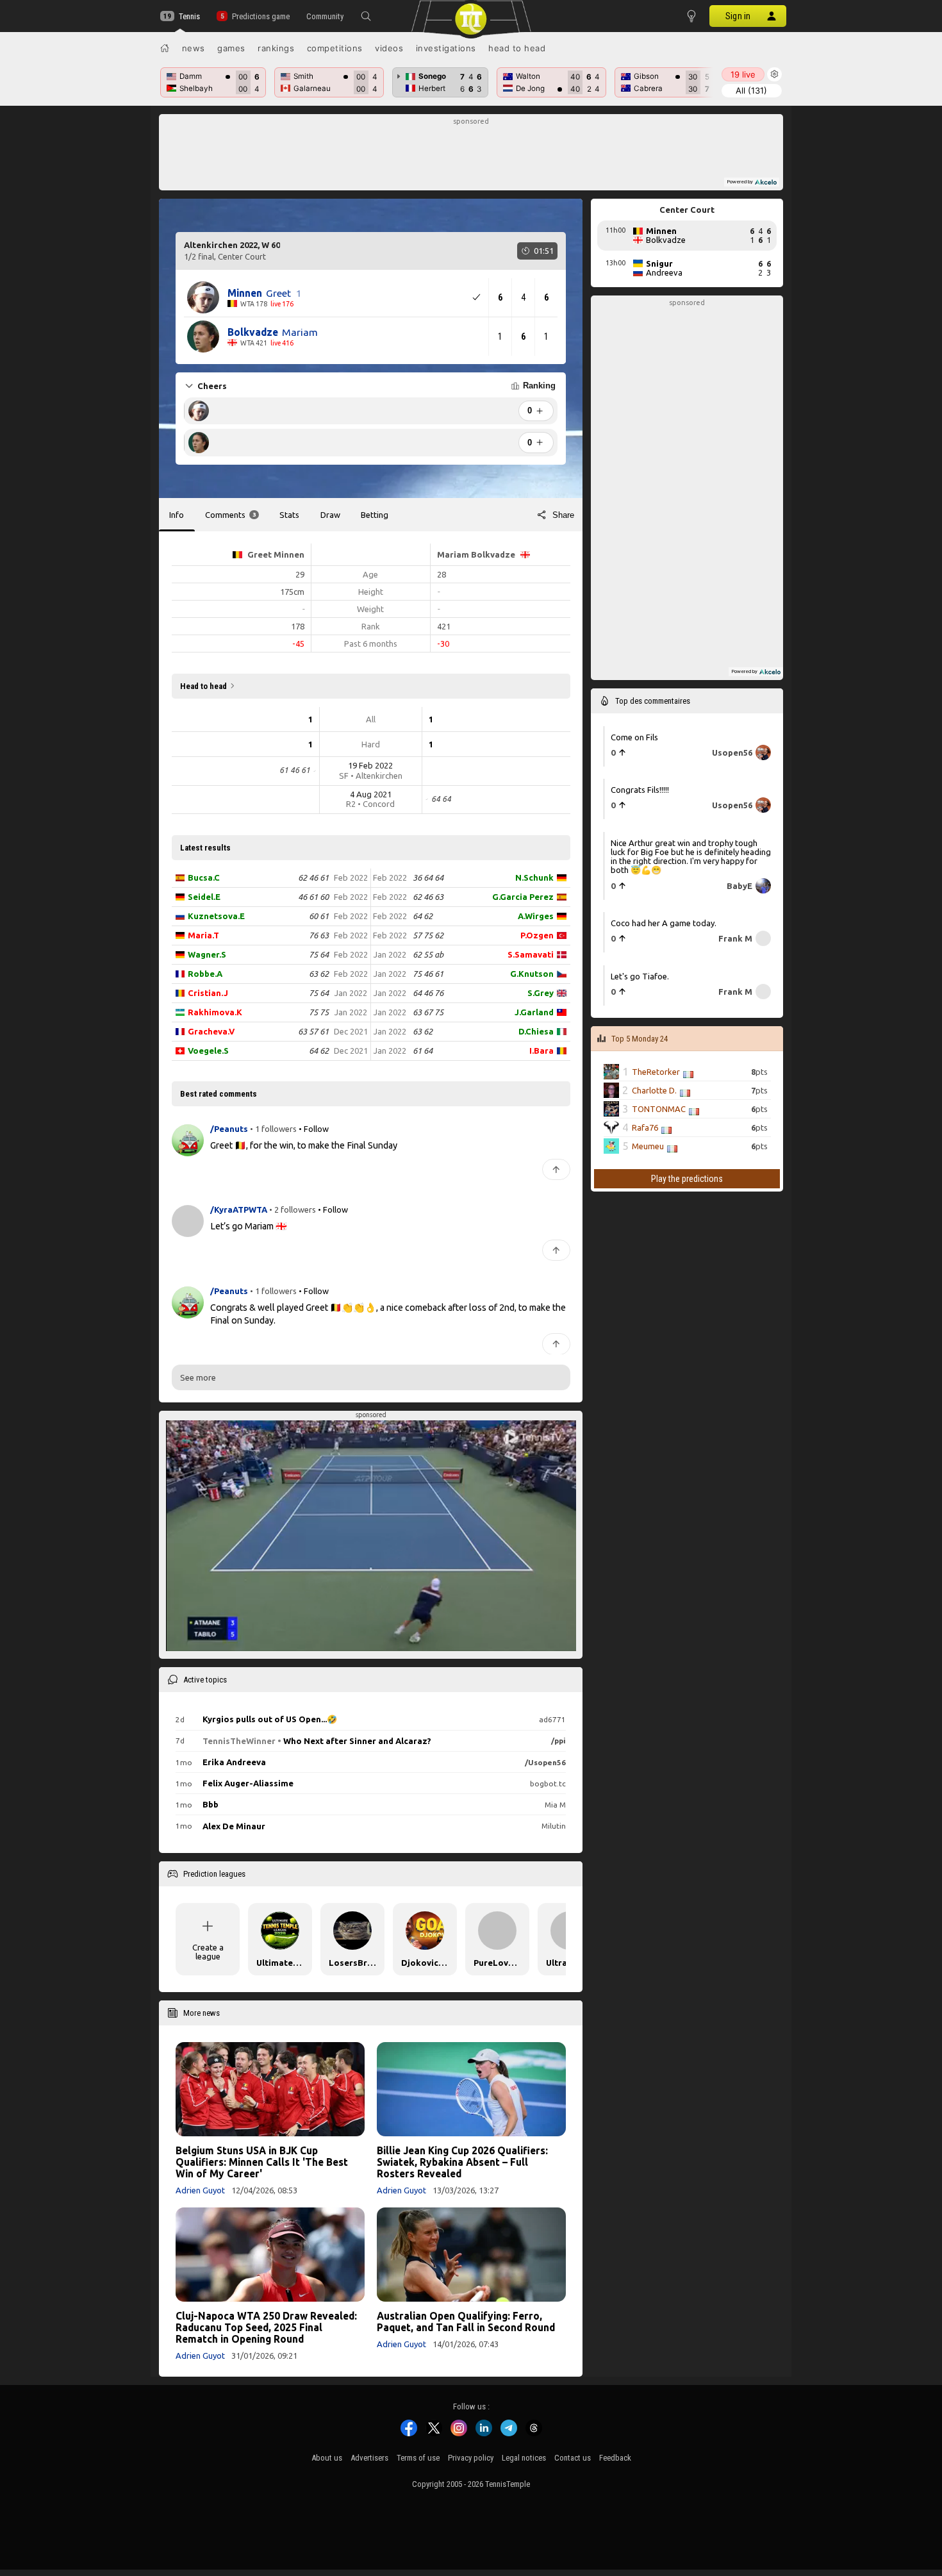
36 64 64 (428, 877)
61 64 (423, 1051)
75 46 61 (428, 974)
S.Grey (541, 993)
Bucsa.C (204, 877)
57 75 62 (428, 935)
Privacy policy (471, 2458)
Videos (389, 48)
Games (231, 48)
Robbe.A (205, 974)
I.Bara (541, 1051)
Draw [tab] (330, 515)
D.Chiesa (536, 1031)
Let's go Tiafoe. (640, 976)
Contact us (573, 2458)
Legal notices (524, 2458)
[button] (366, 16)
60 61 (319, 916)
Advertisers (369, 2458)
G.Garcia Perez (523, 897)
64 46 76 (428, 993)
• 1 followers (273, 1129)
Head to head (517, 48)
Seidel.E (204, 897)
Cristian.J (208, 993)
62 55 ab (428, 954)
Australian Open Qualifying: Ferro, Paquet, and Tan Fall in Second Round (466, 2322)
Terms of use (418, 2458)
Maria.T (203, 935)
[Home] (165, 48)
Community (325, 16)
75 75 (319, 1012)
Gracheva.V (211, 1031)
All (751, 90)
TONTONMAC (659, 1109)
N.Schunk (534, 877)
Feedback (615, 2458)
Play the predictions (687, 1179)
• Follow (314, 1129)
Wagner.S (207, 954)
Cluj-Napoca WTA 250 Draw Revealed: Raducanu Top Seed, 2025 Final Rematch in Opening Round (266, 2327)
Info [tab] (177, 515)
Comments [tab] (230, 515)
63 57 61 (313, 1031)
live (743, 74)
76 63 (319, 935)
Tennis (189, 16)
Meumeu (648, 1146)
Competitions (335, 48)
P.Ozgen (537, 935)
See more (198, 1377)
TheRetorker (656, 1072)
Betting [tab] (375, 515)
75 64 (319, 954)
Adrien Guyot (200, 2190)
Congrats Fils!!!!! (640, 790)
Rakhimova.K (215, 1012)
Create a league (208, 1952)
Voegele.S (208, 1051)
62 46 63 (428, 897)
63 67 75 (428, 1012)
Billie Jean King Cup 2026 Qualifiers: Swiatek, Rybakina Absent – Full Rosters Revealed (462, 2162)
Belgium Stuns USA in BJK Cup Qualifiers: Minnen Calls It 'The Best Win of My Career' (262, 2162)
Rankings (276, 48)
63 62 (319, 974)
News (194, 48)
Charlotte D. (654, 1090)
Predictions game (260, 16)
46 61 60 (313, 897)
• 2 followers (293, 1210)
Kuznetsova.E (216, 916)
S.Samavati (531, 954)
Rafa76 (645, 1127)
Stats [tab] (289, 515)
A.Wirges (536, 916)
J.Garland (534, 1012)
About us (327, 2458)
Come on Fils (634, 737)
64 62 (319, 1051)
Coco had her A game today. (664, 923)
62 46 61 (313, 877)
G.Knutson (532, 974)
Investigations (446, 48)
